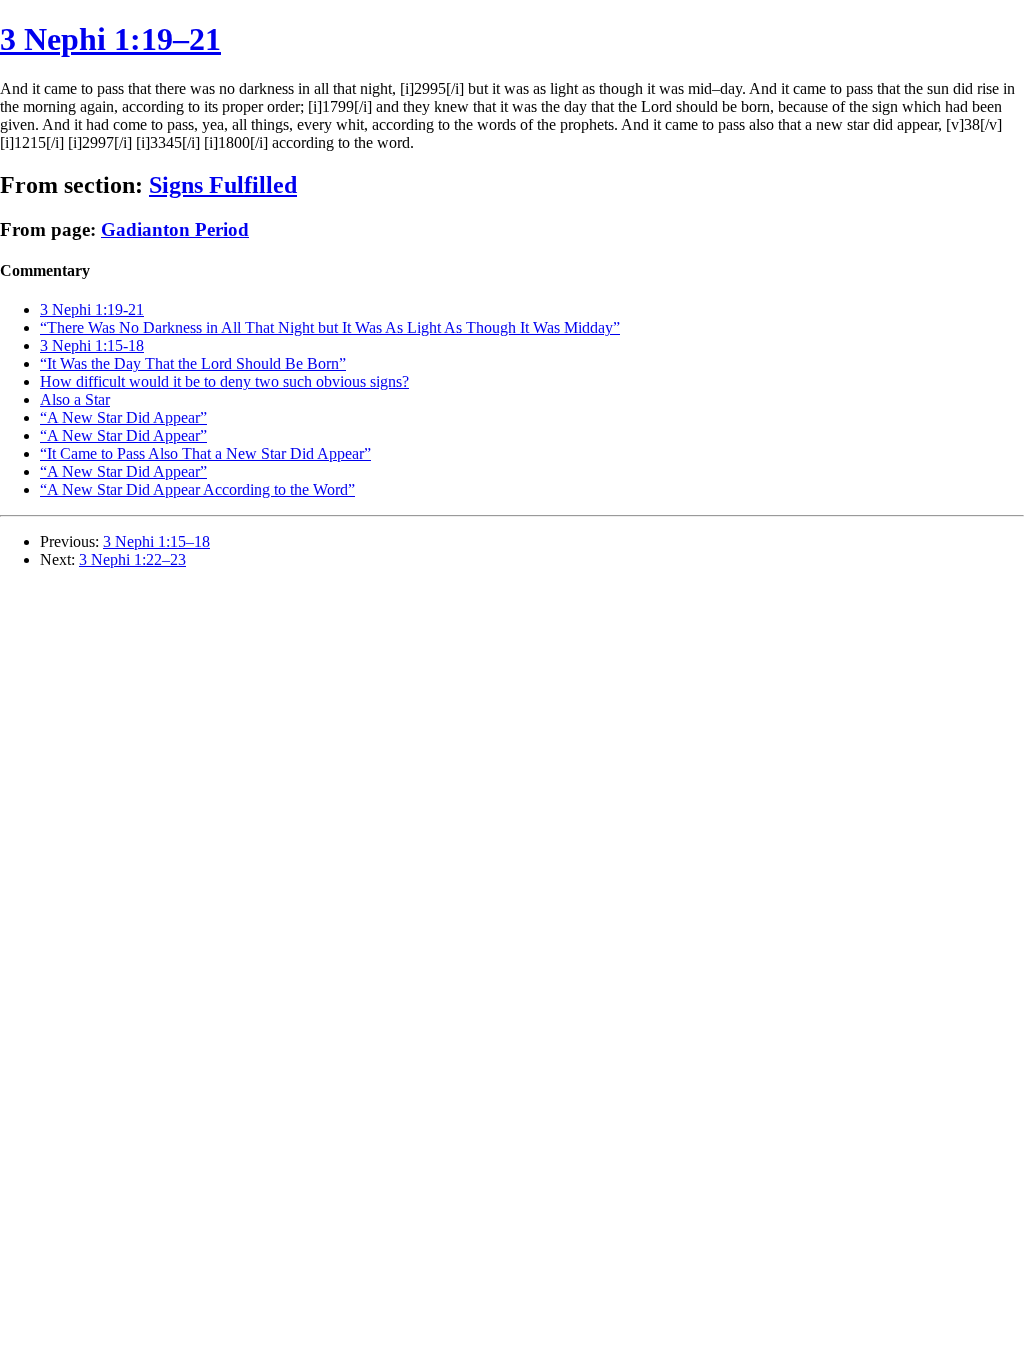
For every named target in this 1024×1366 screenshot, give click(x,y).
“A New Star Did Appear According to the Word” (197, 489)
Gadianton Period (175, 229)
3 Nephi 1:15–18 (156, 541)
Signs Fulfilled (223, 185)
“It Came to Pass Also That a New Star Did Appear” (205, 453)
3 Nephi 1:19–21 (110, 39)
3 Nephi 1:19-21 (92, 309)
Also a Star (75, 399)
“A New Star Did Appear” (123, 417)
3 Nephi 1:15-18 (92, 345)
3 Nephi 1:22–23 (132, 559)
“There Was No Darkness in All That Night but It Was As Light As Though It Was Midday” (330, 327)
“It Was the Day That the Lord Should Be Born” (193, 363)
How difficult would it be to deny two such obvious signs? (224, 381)
